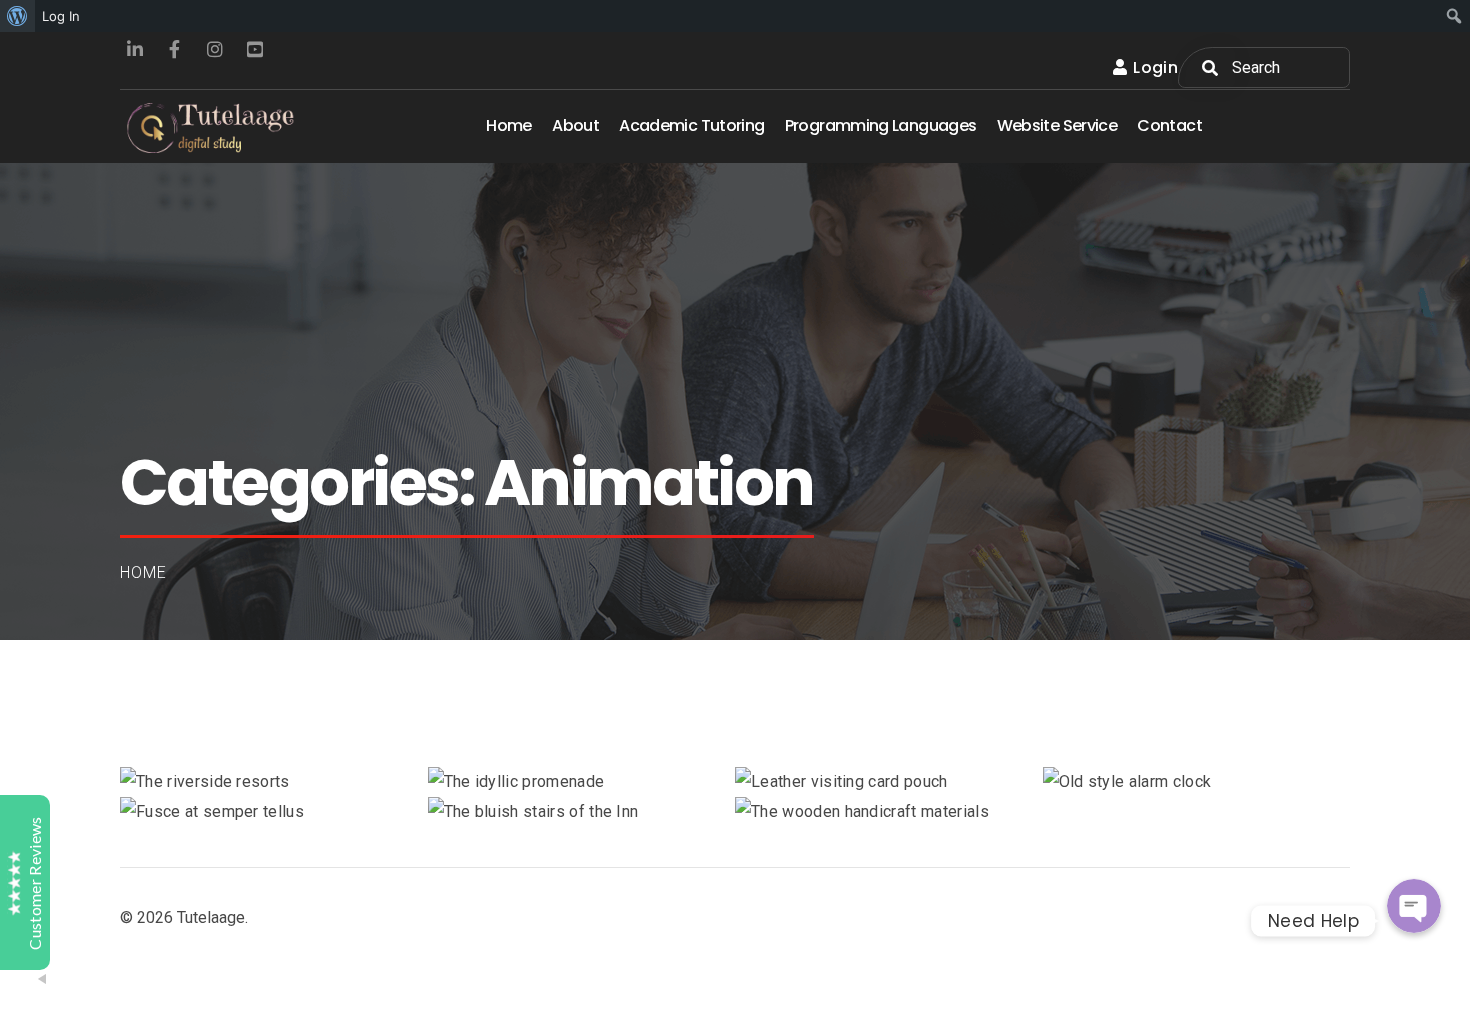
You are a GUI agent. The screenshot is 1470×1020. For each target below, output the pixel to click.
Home (143, 572)
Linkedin (135, 49)
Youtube (255, 49)
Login (1155, 67)
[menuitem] (17, 16)
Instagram (215, 49)
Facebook (175, 49)
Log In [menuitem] (61, 16)
